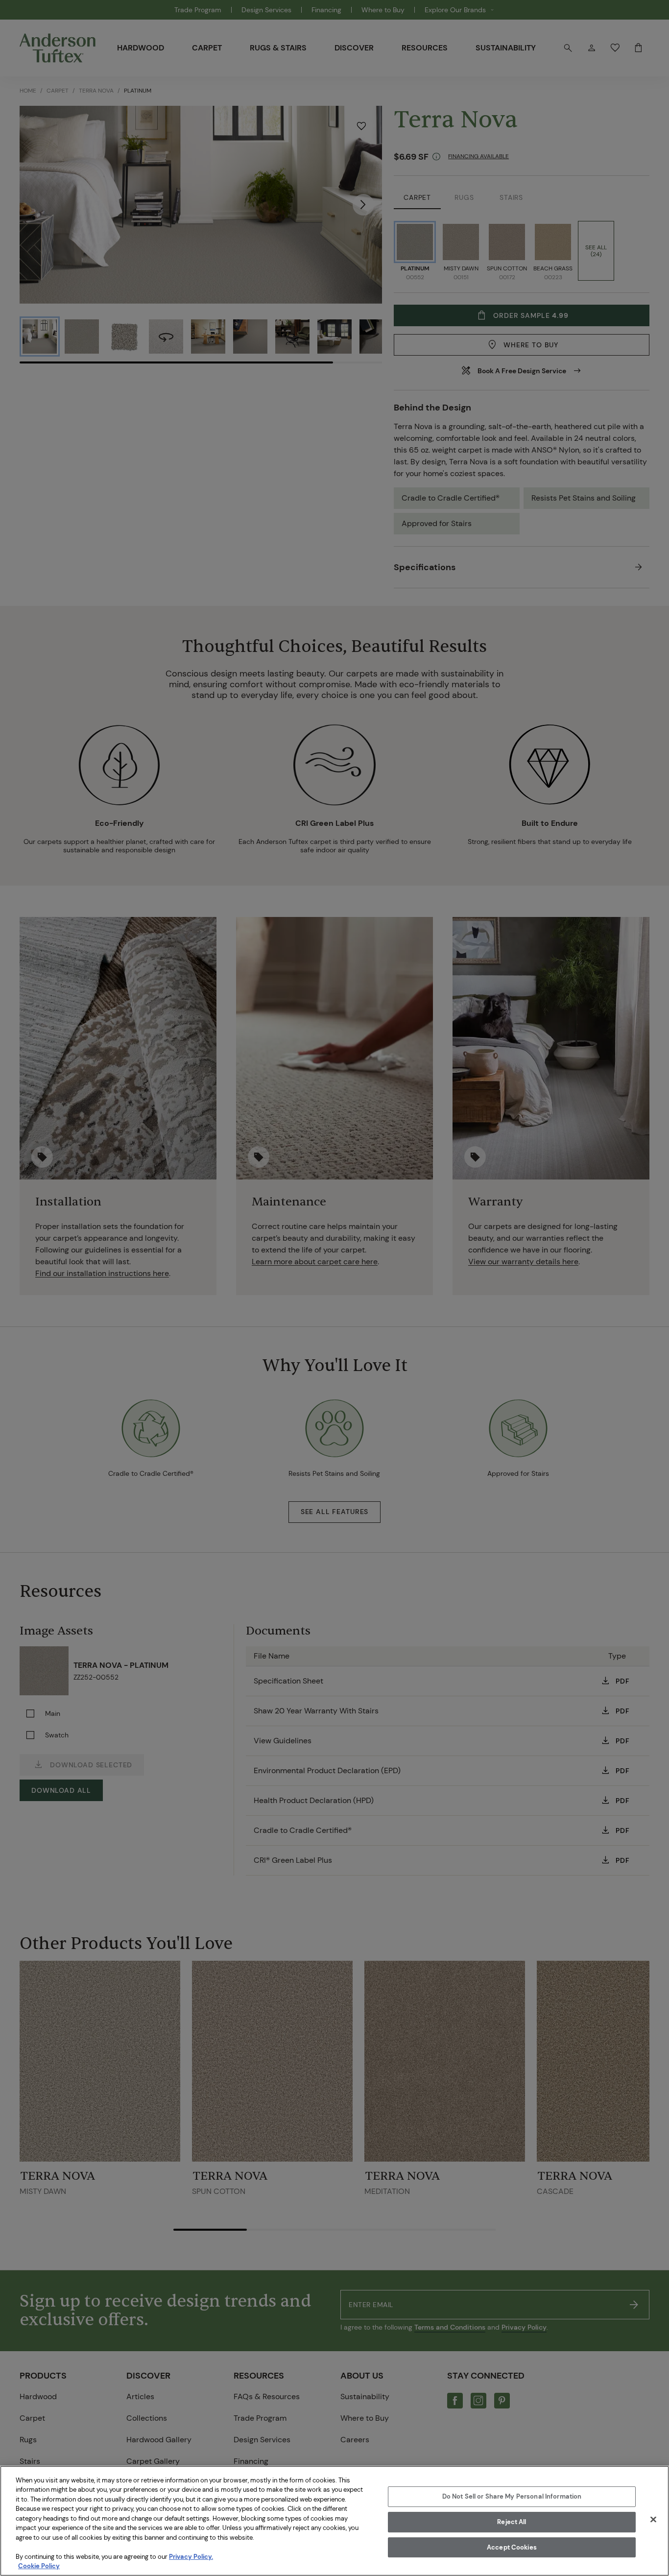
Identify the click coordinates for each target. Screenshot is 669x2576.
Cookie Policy (39, 2566)
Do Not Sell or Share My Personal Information (512, 2497)
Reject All (512, 2522)
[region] (334, 2521)
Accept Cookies (512, 2547)
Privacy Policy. (191, 2557)
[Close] (653, 2520)
